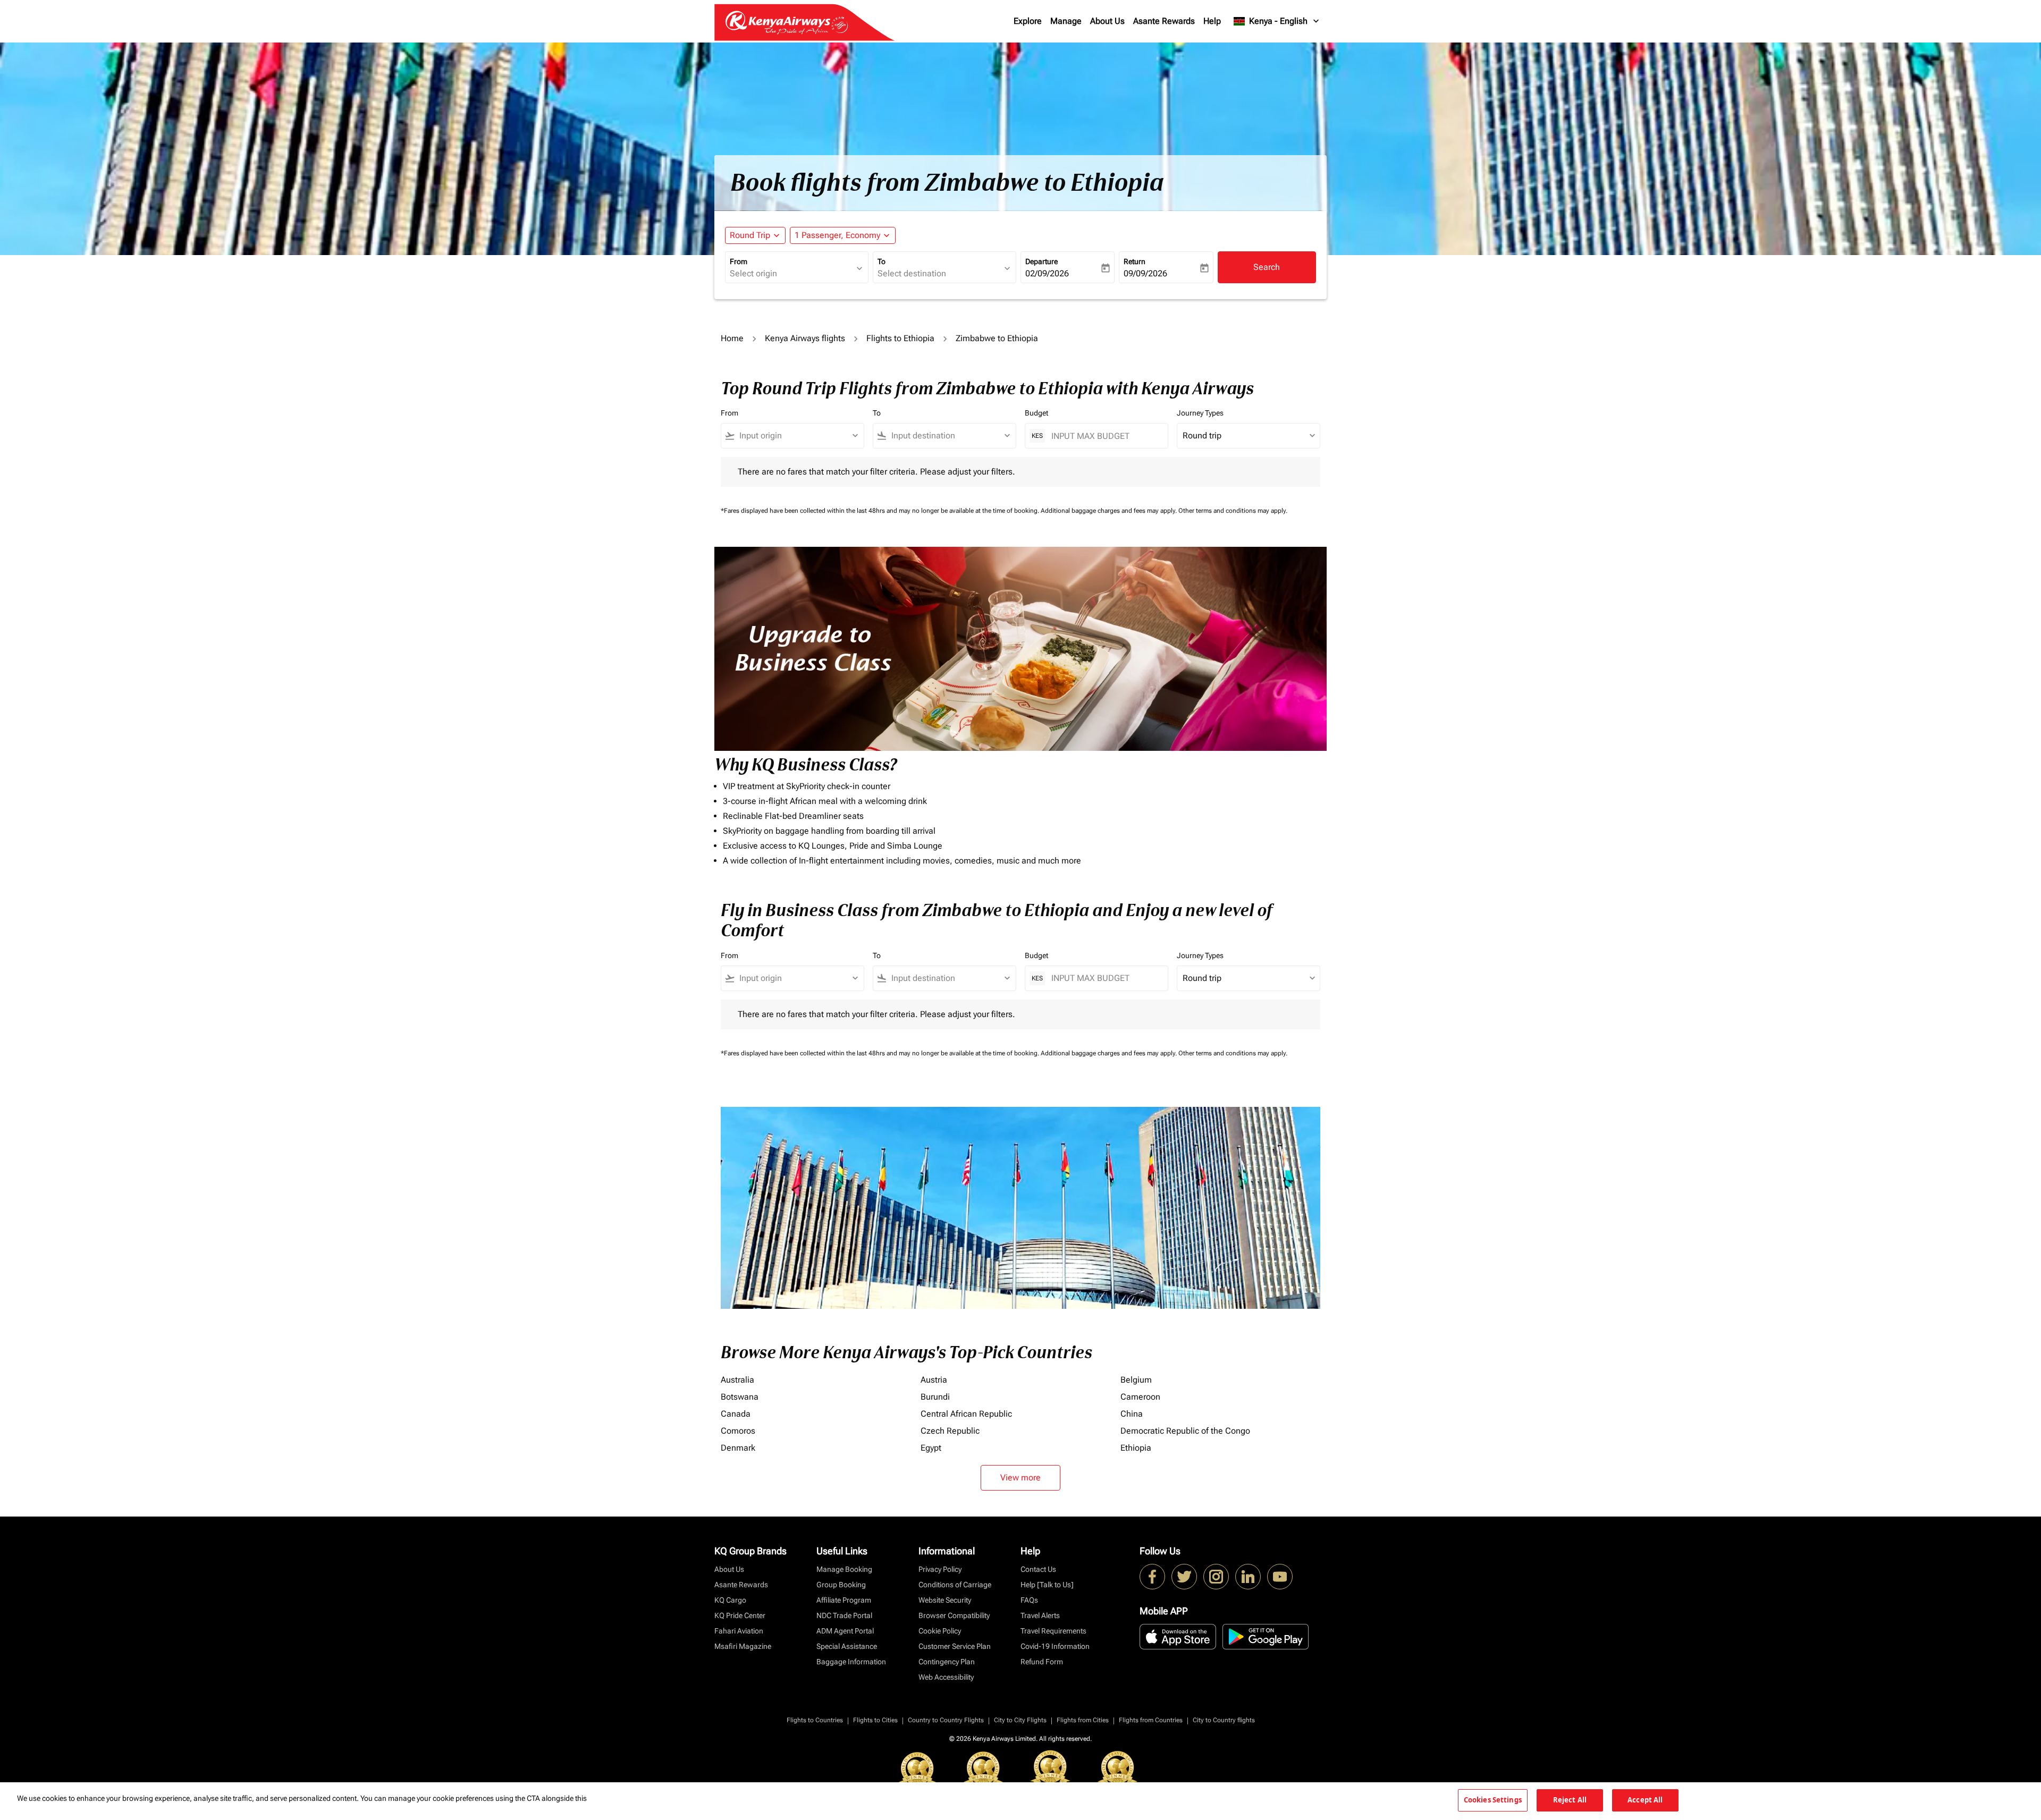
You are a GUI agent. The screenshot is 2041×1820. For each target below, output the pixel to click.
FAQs (1029, 1600)
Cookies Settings (1493, 1800)
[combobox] (791, 274)
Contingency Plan (947, 1662)
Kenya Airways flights (805, 338)
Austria (934, 1380)
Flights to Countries (815, 1720)
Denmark (738, 1448)
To (882, 261)
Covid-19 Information (1055, 1646)
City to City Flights (1020, 1720)
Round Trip (750, 235)
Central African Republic (966, 1414)
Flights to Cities (875, 1720)
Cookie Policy (940, 1631)
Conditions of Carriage (955, 1585)
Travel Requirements (1053, 1631)
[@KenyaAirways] (1184, 1577)
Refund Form (1042, 1662)
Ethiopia (1136, 1448)
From (739, 261)
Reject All (1570, 1800)
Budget (1036, 413)
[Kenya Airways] (1152, 1577)
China (1132, 1414)
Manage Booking (844, 1569)
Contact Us (1038, 1569)
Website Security (945, 1600)
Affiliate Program (844, 1600)
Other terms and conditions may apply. (1233, 511)
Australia (737, 1380)
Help (1212, 21)
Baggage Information (851, 1662)
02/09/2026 (1047, 273)
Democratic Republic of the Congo (1185, 1431)
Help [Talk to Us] (1047, 1585)
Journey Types (1200, 413)
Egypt (931, 1448)
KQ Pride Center (740, 1615)
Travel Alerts (1040, 1615)
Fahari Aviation (739, 1631)
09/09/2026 (1145, 273)
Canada (736, 1414)
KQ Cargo (730, 1600)
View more (1020, 1478)
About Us (1107, 21)
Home (732, 338)
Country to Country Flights (946, 1720)
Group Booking (841, 1585)
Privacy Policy (940, 1569)
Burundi (935, 1397)
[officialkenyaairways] (1216, 1577)
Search (1267, 267)
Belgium (1136, 1380)
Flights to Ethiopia (900, 338)
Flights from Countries (1151, 1720)
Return (1135, 261)
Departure (1041, 261)
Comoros (738, 1431)
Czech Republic (950, 1431)
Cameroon (1140, 1397)
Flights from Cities (1083, 1720)
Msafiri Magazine (743, 1646)
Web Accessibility (946, 1677)
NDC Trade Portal (844, 1615)
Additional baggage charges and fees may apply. (1110, 511)
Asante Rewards (1164, 21)
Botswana (740, 1397)
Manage (1066, 21)
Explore (1028, 21)
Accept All (1645, 1800)
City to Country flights (1224, 1720)
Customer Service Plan (955, 1646)
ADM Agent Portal (845, 1631)
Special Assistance (847, 1646)
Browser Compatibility (954, 1615)
